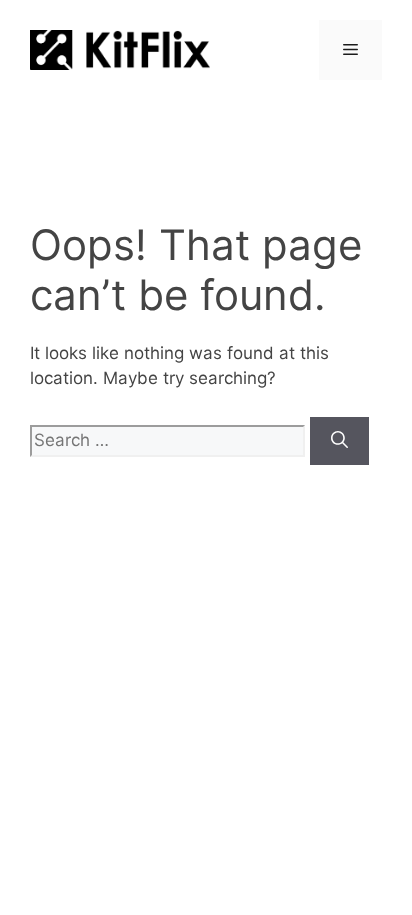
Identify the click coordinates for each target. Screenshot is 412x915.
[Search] (339, 441)
